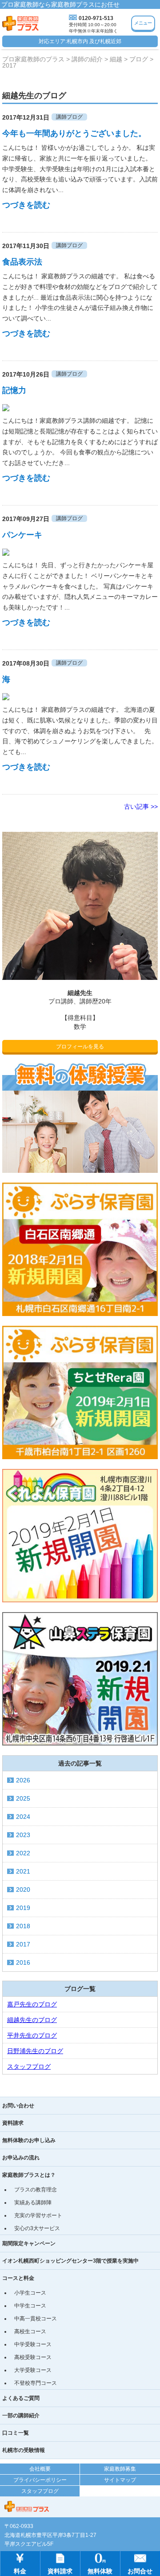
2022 (23, 1853)
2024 (23, 1817)
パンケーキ (22, 535)
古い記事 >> (141, 807)
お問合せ (140, 2571)
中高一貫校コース (36, 2319)
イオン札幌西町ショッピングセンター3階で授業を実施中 (70, 2261)
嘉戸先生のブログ (32, 2004)
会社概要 (40, 2469)
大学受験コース (33, 2370)
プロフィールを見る (80, 1047)
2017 (23, 1944)
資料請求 (13, 2123)
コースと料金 (18, 2278)
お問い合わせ (18, 2106)
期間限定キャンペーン (29, 2243)
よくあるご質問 (21, 2398)
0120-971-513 (96, 18)
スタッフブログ (29, 2066)
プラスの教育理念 (36, 2190)
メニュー (143, 23)
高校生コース (30, 2331)
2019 (23, 1908)
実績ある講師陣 (33, 2203)
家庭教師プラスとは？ (29, 2175)
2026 (23, 1780)
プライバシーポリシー (40, 2480)
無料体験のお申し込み (29, 2140)
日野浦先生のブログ (35, 2051)
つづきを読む (26, 205)
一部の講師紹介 (21, 2416)
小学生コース (30, 2293)
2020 (23, 1890)
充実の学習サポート (38, 2215)
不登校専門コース (36, 2383)
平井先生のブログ (32, 2035)
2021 (23, 1871)
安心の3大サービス (37, 2228)
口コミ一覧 (16, 2433)
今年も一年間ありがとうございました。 (74, 133)
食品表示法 (22, 262)
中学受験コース (33, 2344)
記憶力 (14, 390)
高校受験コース (33, 2357)
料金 (20, 2571)
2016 (23, 1962)
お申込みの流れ (21, 2158)
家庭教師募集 (120, 2469)
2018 (23, 1926)
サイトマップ (120, 2480)
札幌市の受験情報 (24, 2450)
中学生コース (30, 2306)
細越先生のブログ (32, 2020)
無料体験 (100, 2571)
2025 (23, 1798)
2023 (23, 1835)
